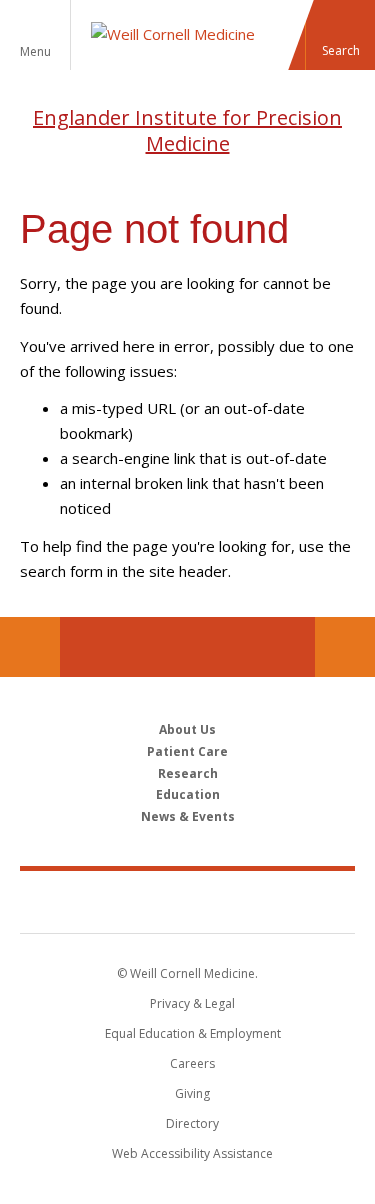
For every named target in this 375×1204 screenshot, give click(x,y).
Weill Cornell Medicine (188, 901)
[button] (340, 35)
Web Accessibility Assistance (192, 1153)
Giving (192, 1093)
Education (188, 794)
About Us (187, 729)
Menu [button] (35, 51)
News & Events (188, 816)
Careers (192, 1063)
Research (188, 773)
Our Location (30, 647)
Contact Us (345, 647)
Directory (192, 1123)
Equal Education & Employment (193, 1033)
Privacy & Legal (192, 1003)
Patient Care (187, 751)
